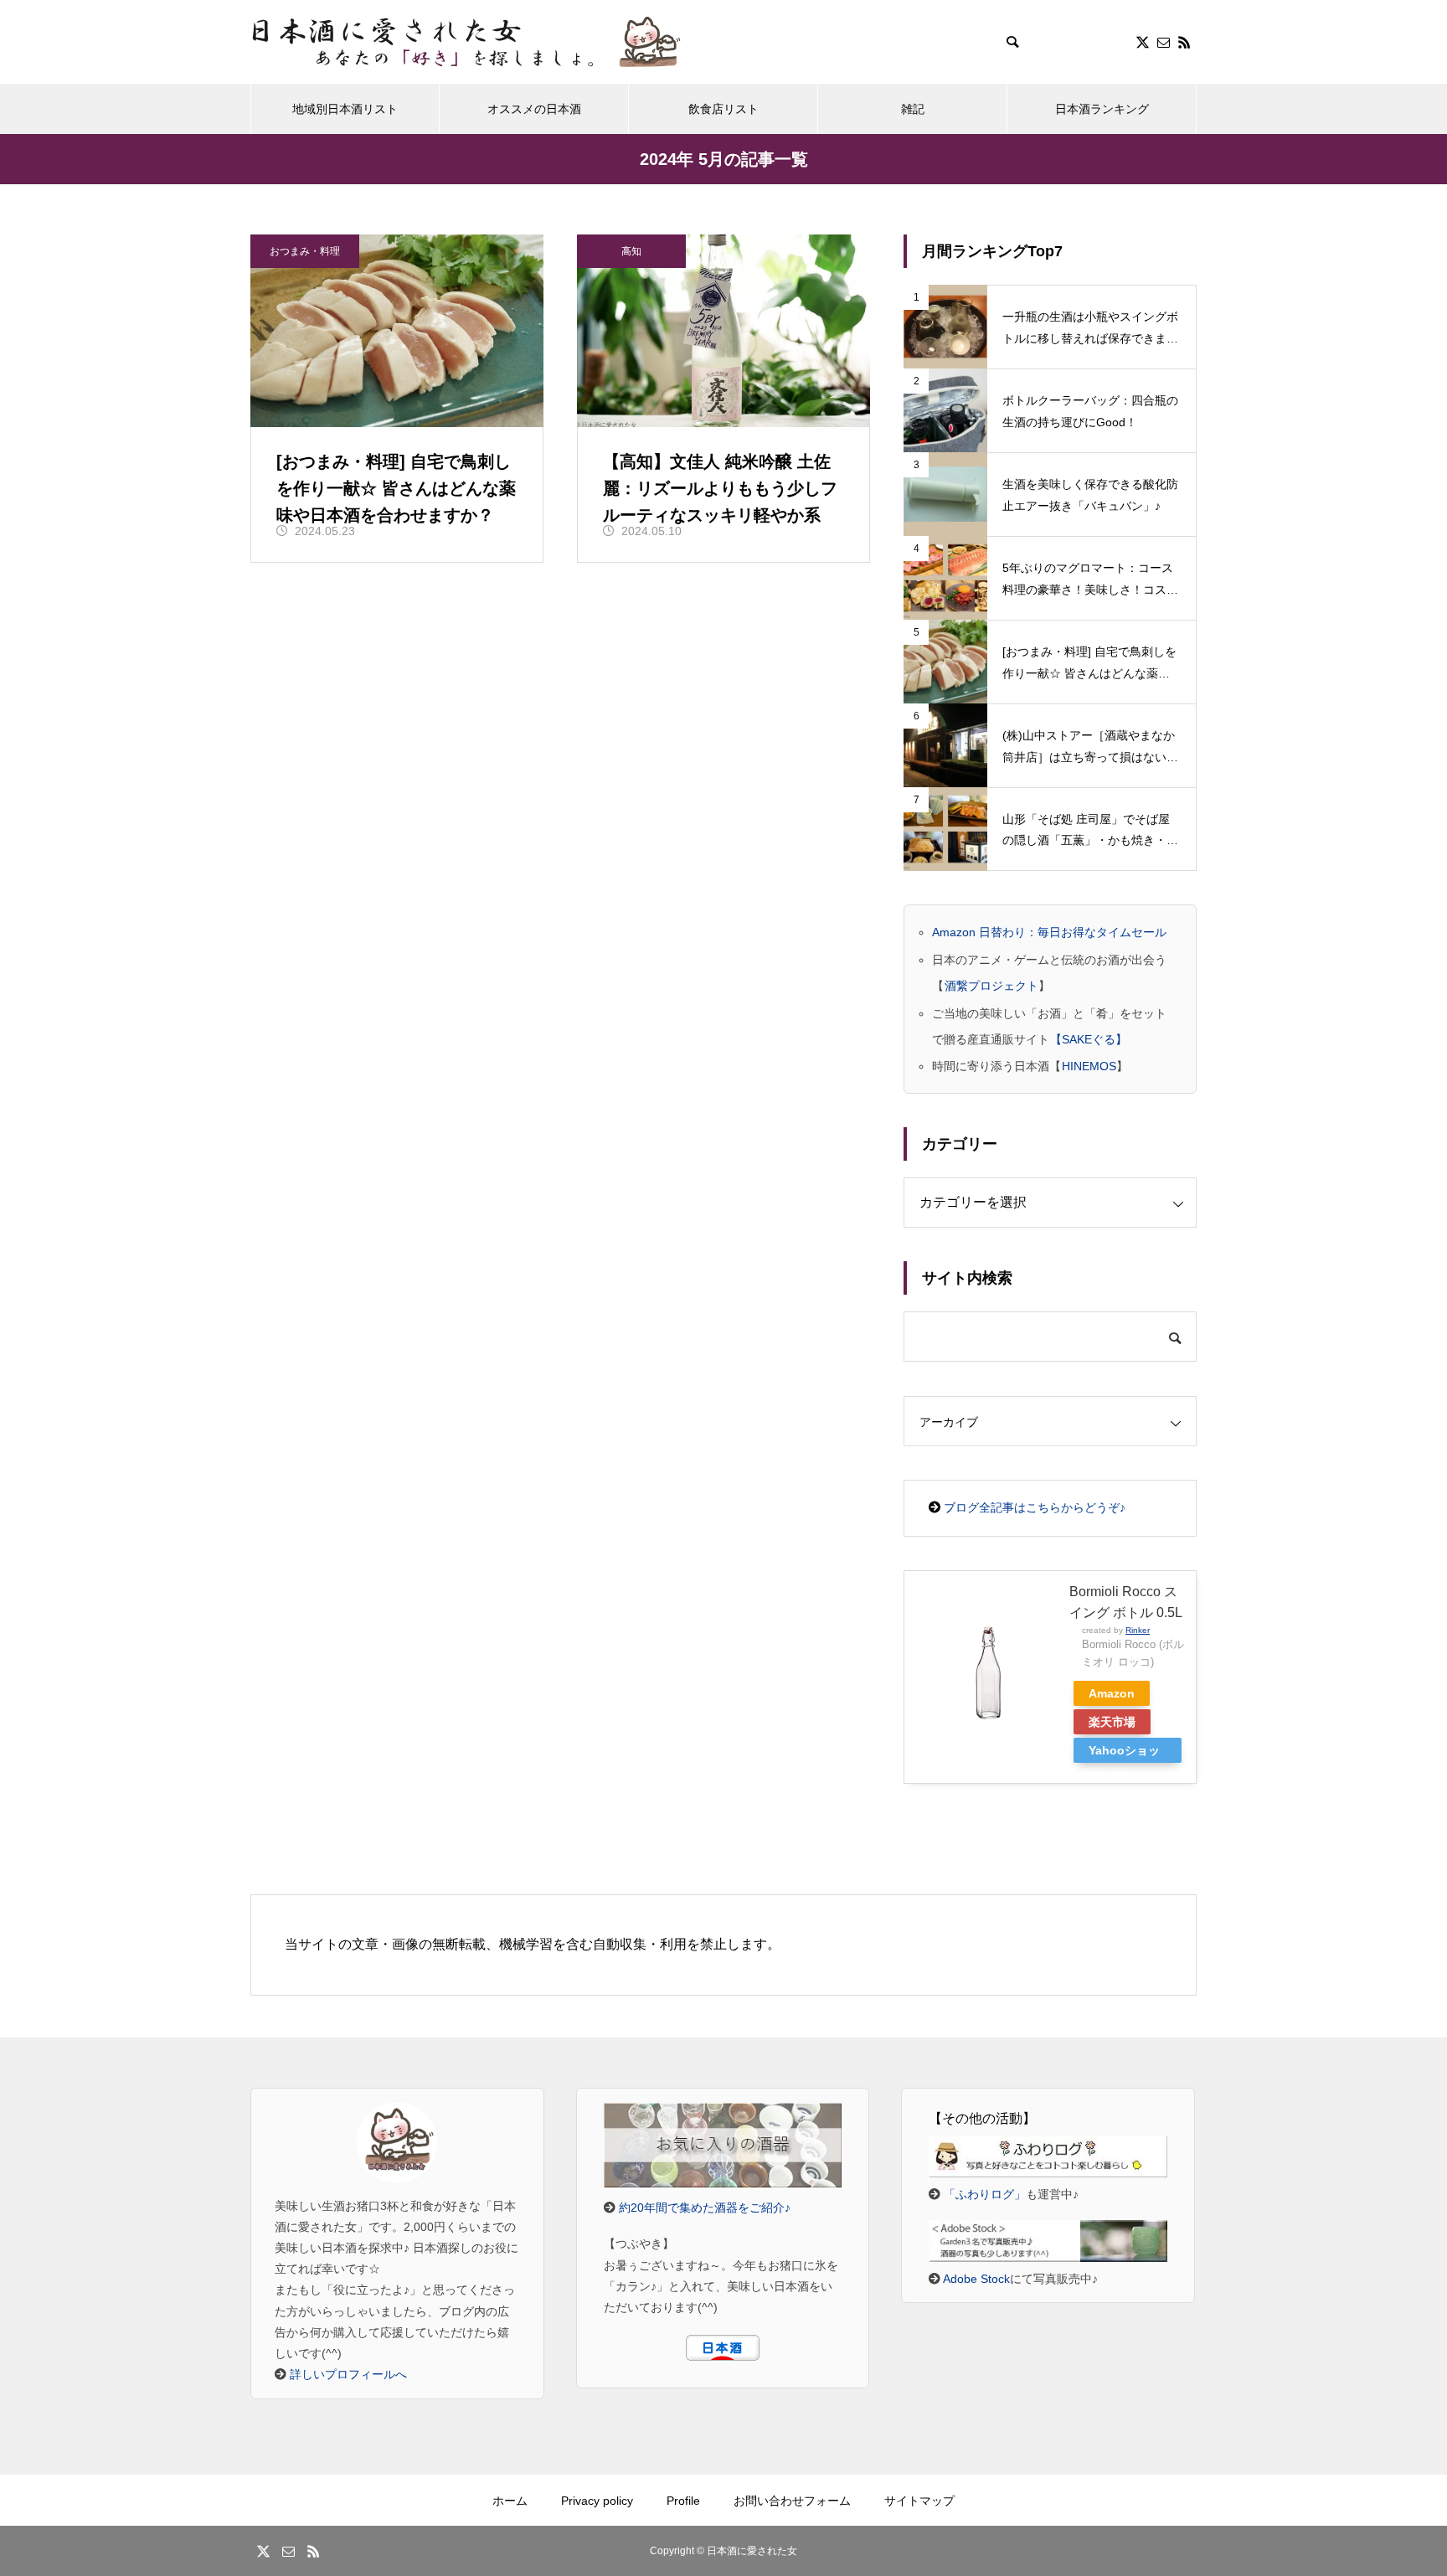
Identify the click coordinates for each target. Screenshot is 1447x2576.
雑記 (913, 109)
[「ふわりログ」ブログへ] (1048, 2173)
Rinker (1138, 1630)
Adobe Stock (976, 2279)
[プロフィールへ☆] (397, 2181)
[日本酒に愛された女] (466, 42)
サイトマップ (919, 2501)
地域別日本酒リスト (345, 109)
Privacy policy (597, 2501)
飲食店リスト (723, 109)
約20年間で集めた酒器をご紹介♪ (705, 2208)
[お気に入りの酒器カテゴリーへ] (723, 2183)
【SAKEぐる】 (1089, 1039)
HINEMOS (1089, 1066)
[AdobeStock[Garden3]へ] (1048, 2257)
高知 (631, 251)
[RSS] (1184, 42)
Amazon (1112, 1693)
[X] (1142, 42)
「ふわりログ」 (985, 2194)
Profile (683, 2501)
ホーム (510, 2501)
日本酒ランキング (1102, 109)
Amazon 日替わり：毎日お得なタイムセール (1049, 932)
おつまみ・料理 (305, 251)
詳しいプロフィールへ (348, 2374)
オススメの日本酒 (534, 109)
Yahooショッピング (1124, 1753)
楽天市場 (1112, 1722)
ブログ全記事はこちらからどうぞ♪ (1035, 1507)
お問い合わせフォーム (792, 2501)
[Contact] (1163, 42)
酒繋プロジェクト (991, 986)
